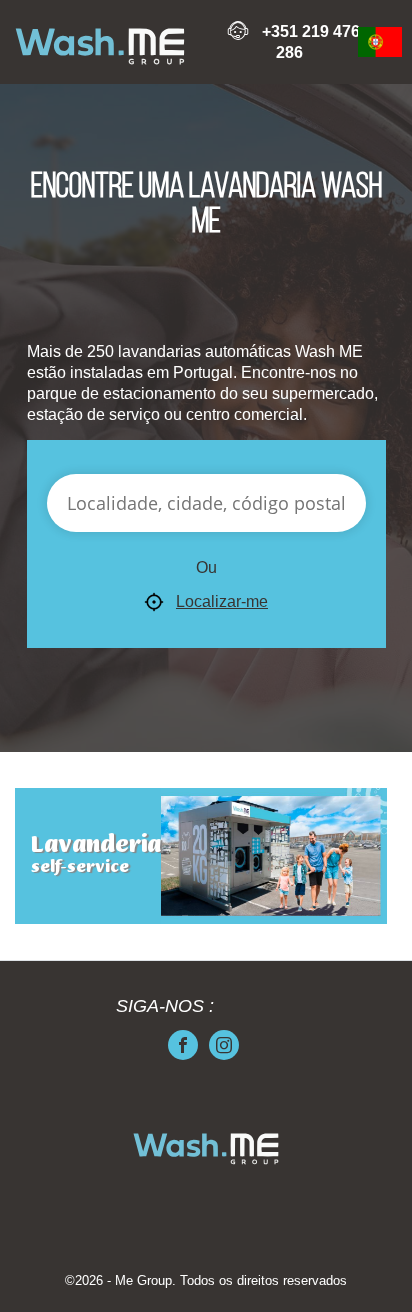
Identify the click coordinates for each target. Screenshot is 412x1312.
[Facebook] (183, 1045)
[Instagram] (224, 1045)
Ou (206, 567)
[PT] (380, 42)
